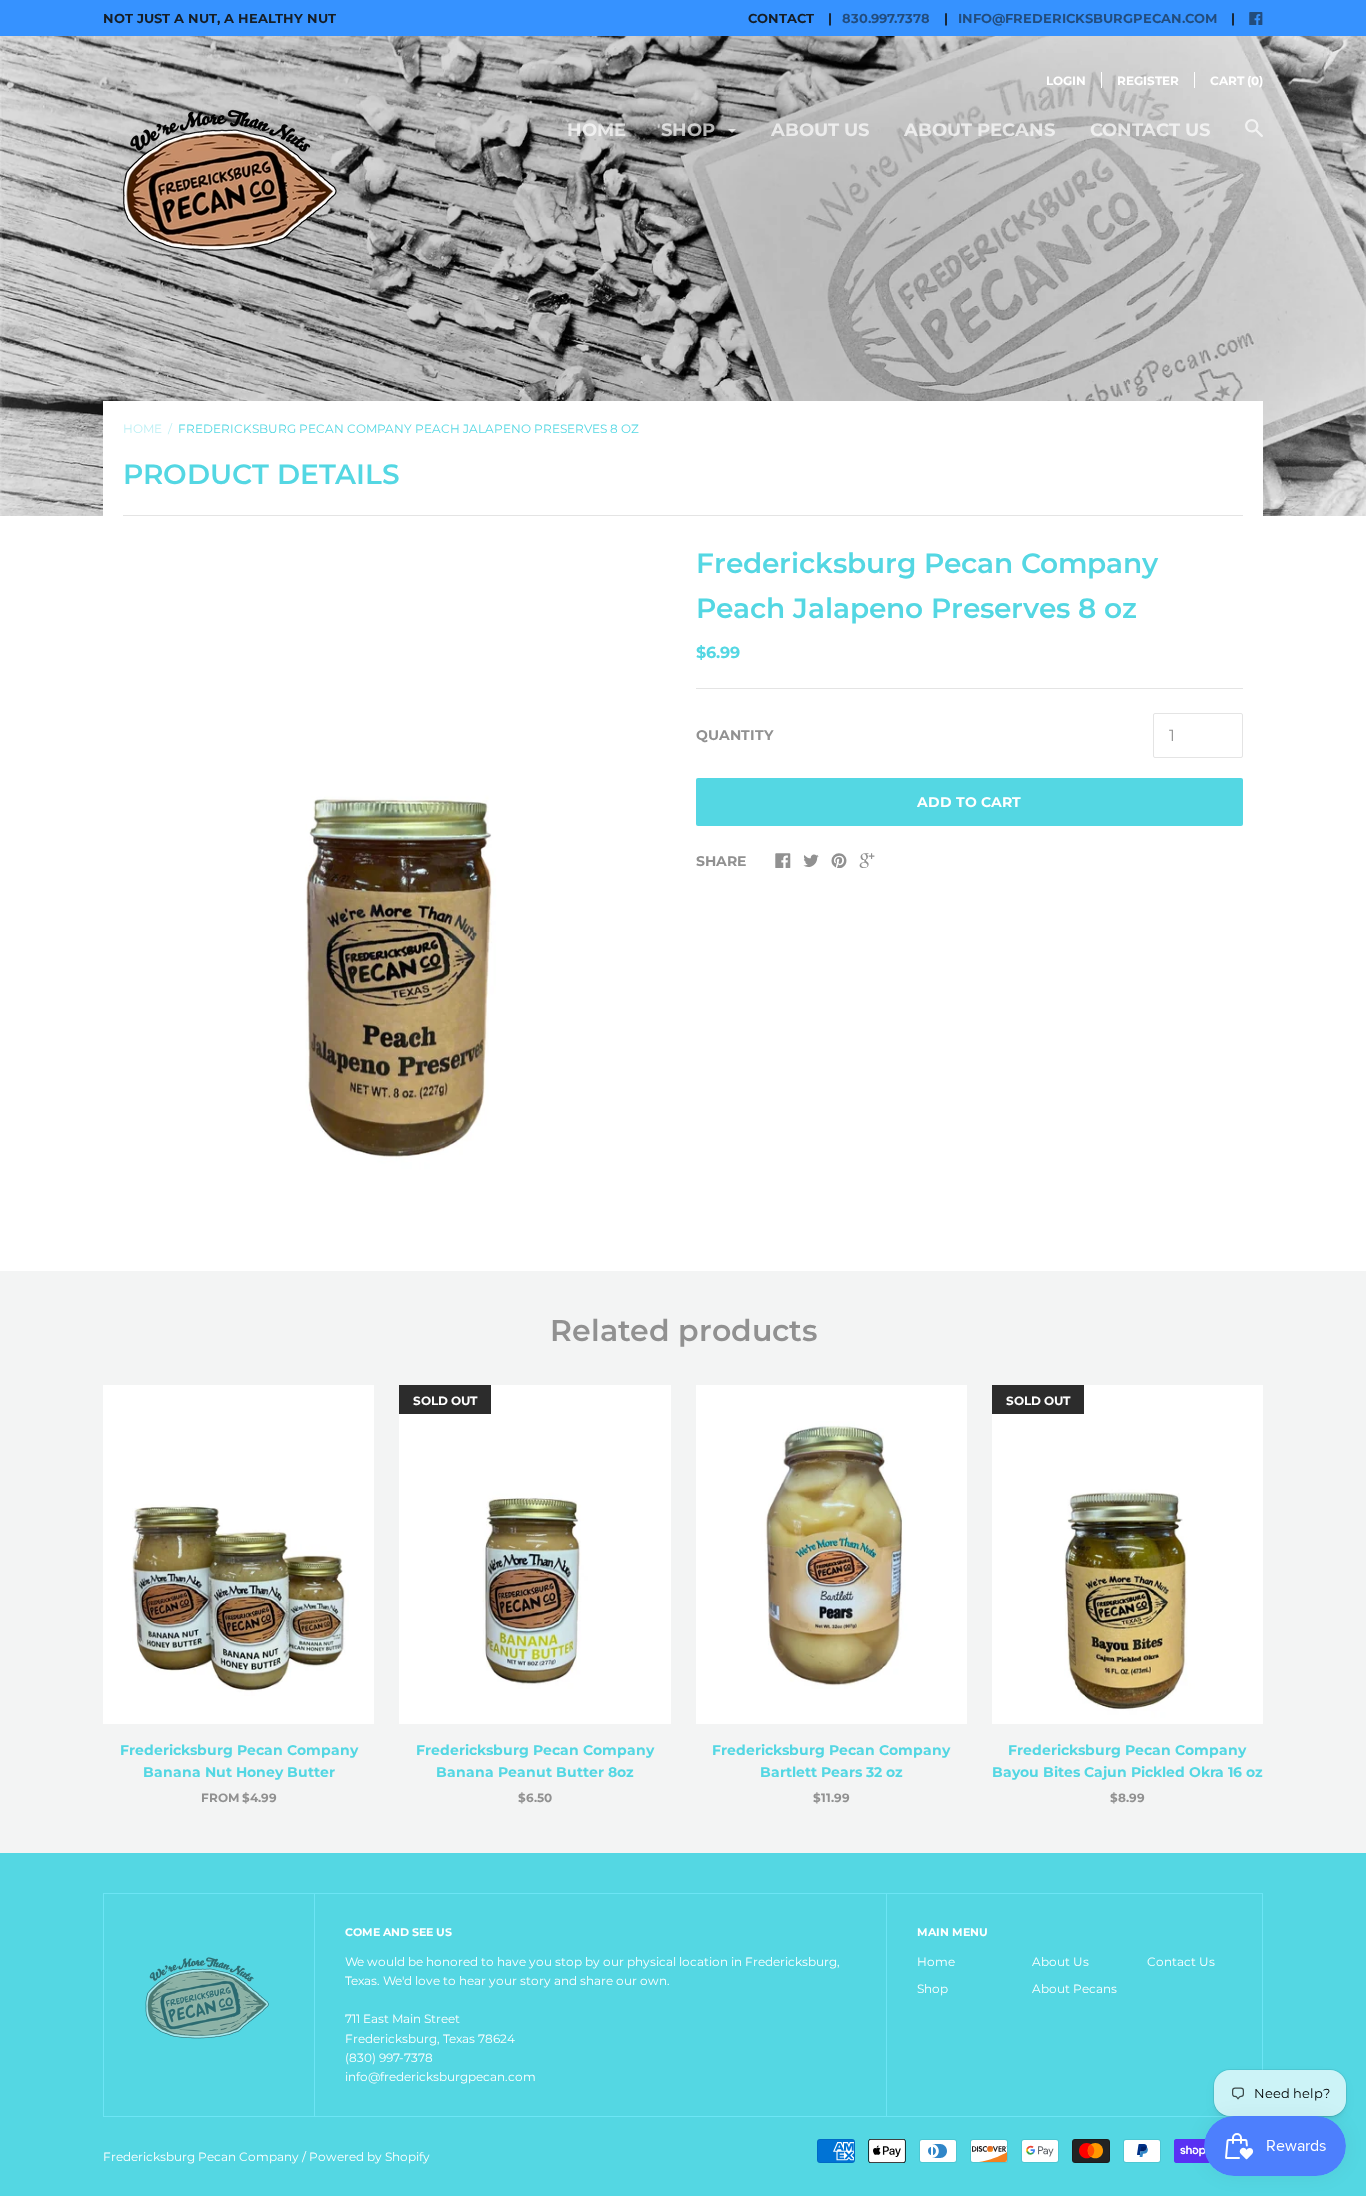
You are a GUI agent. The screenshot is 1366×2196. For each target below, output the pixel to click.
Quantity (734, 735)
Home (596, 130)
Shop (690, 130)
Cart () (1236, 80)
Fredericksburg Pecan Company (202, 2156)
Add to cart (969, 802)
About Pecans (979, 130)
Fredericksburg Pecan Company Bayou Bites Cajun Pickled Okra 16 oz (1127, 1761)
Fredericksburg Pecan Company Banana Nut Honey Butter (239, 1761)
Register (1148, 80)
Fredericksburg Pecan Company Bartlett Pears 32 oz (831, 1761)
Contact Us (1150, 130)
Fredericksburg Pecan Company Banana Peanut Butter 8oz (535, 1761)
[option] (397, 883)
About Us (820, 130)
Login (1066, 80)
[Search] (1254, 138)
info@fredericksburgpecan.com (1087, 18)
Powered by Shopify (369, 2156)
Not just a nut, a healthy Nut (219, 18)
